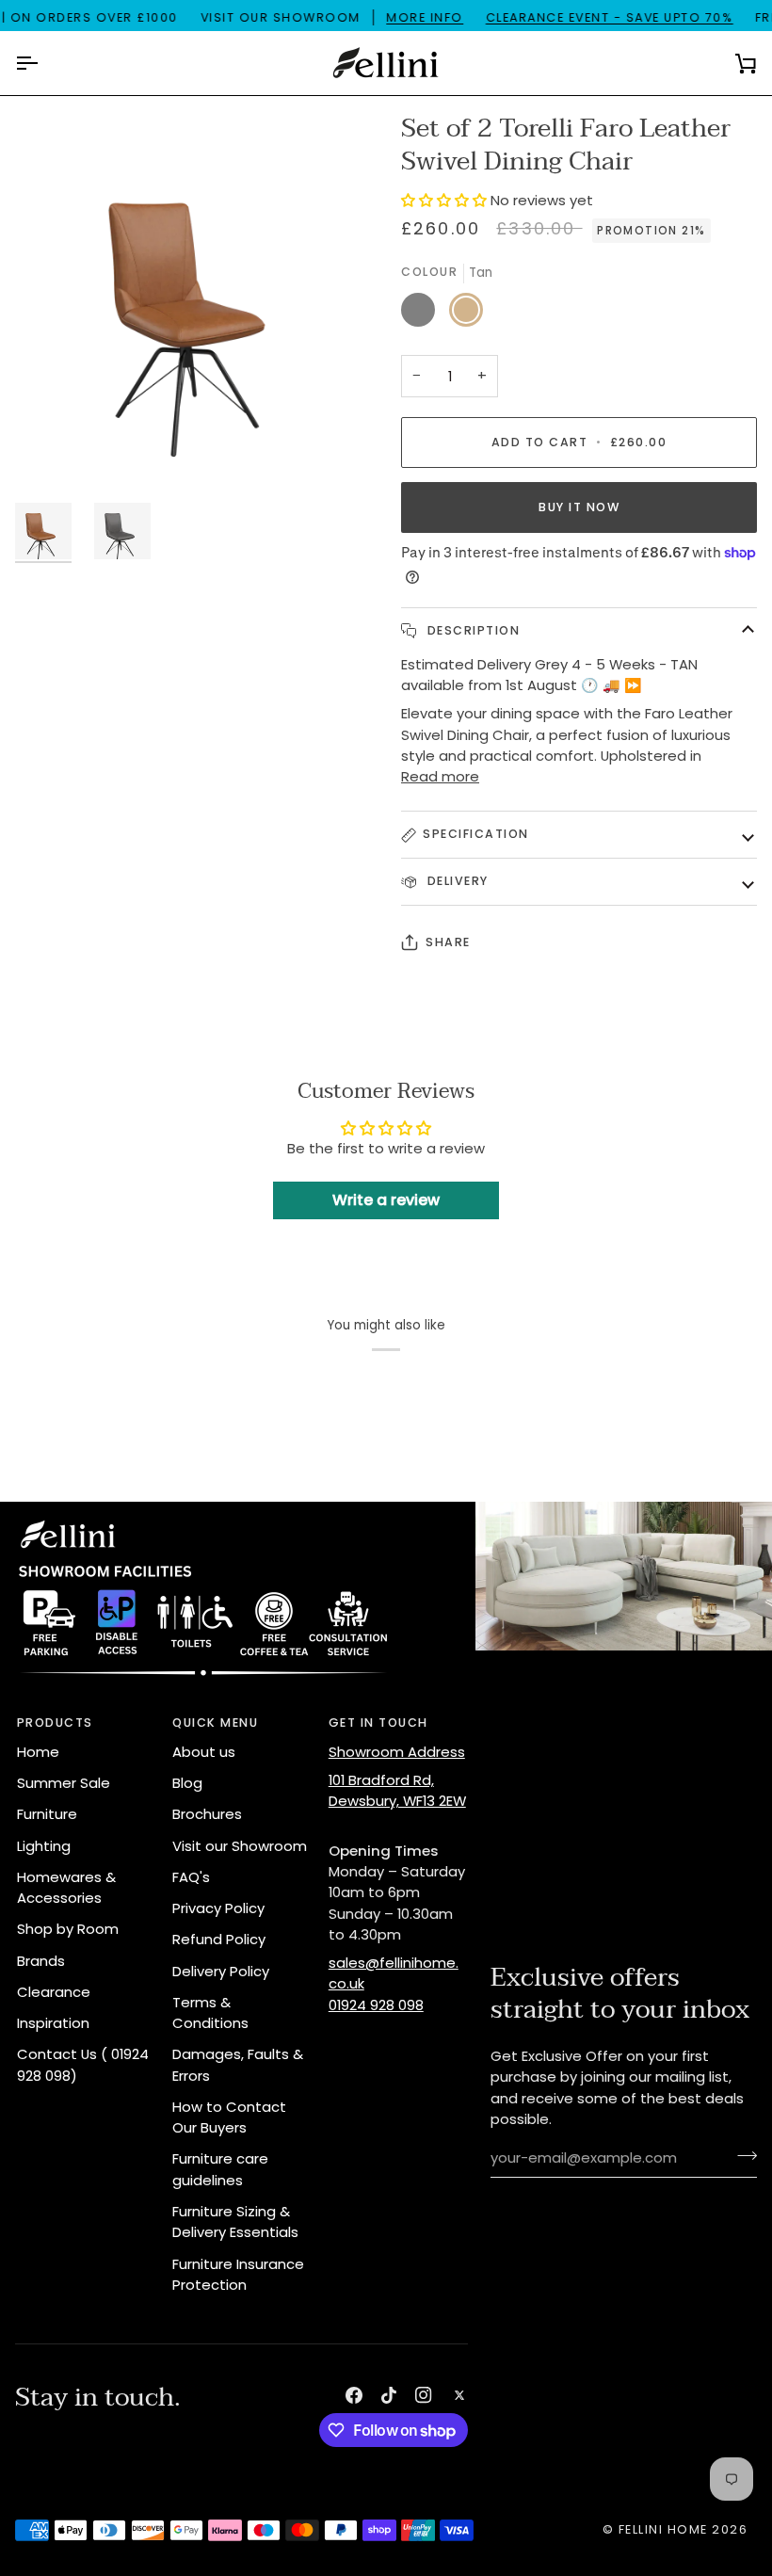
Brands (41, 1961)
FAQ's (191, 1877)
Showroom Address (397, 1752)
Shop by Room (68, 1929)
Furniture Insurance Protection (238, 2274)
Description (471, 630)
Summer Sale (64, 1783)
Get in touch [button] (378, 1723)
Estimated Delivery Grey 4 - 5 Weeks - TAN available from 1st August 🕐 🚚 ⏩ (549, 675)
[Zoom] (201, 298)
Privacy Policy (218, 1908)
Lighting (44, 1846)
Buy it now (579, 507)
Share (448, 942)
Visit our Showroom (240, 1846)
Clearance (54, 1992)
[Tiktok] (389, 2395)
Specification (476, 834)
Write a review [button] (386, 1200)
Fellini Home (666, 2529)
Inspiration (53, 2023)
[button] (446, 200)
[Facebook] (354, 2395)
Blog (187, 1783)
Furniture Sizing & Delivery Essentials (235, 2222)
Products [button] (55, 1723)
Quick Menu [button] (215, 1723)
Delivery (456, 881)
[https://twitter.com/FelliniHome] (459, 2395)
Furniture (47, 1814)
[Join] (741, 2156)
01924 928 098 (376, 2005)
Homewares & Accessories (66, 1887)
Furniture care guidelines (220, 2169)
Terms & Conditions (210, 2012)
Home (38, 1752)
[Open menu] (43, 63)
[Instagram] (424, 2395)
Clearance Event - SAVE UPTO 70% (610, 17)
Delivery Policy (221, 1971)
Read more (440, 776)
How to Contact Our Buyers (229, 2117)
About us (204, 1752)
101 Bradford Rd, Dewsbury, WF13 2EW (397, 1790)
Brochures (207, 1814)
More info (425, 17)
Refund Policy (219, 1939)
